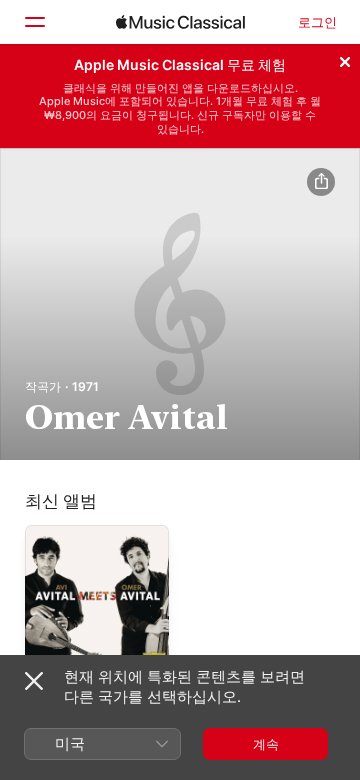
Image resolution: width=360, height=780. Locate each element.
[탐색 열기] (34, 22)
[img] (180, 22)
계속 (266, 744)
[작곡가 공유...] (321, 182)
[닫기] (345, 59)
